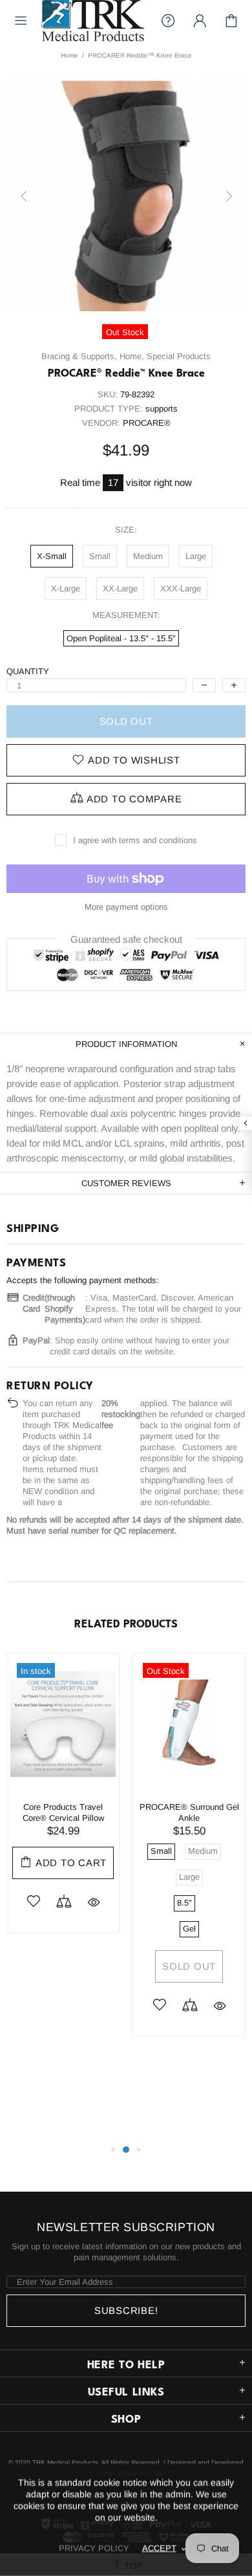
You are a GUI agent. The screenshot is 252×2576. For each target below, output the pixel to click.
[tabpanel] (63, 1802)
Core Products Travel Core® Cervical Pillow (63, 1812)
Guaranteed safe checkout (126, 939)
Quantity (28, 671)
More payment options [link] (126, 907)
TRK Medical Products (93, 21)
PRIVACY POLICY (94, 2548)
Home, (132, 356)
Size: (126, 530)
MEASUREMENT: (126, 615)
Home (69, 55)
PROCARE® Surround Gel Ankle (189, 1812)
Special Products (179, 356)
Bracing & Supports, (79, 356)
